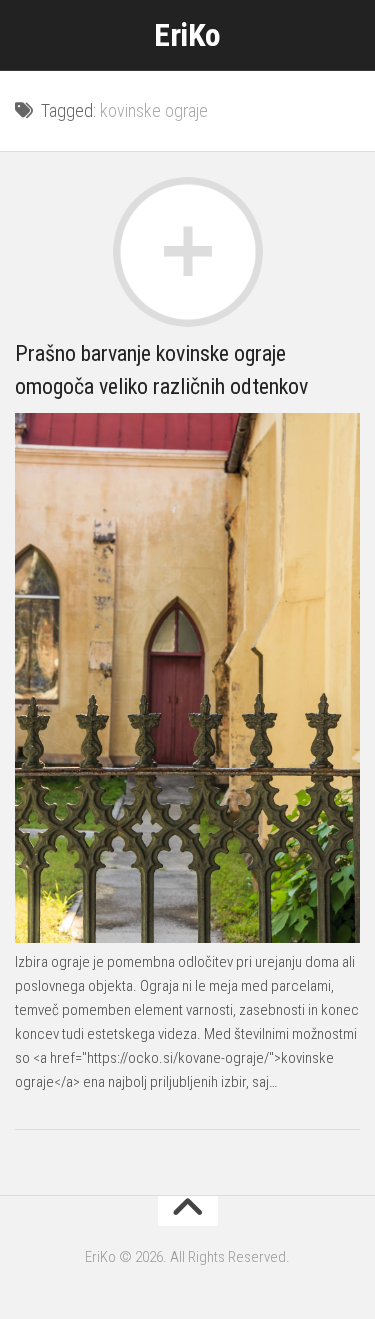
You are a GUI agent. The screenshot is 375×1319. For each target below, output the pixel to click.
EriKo (187, 35)
